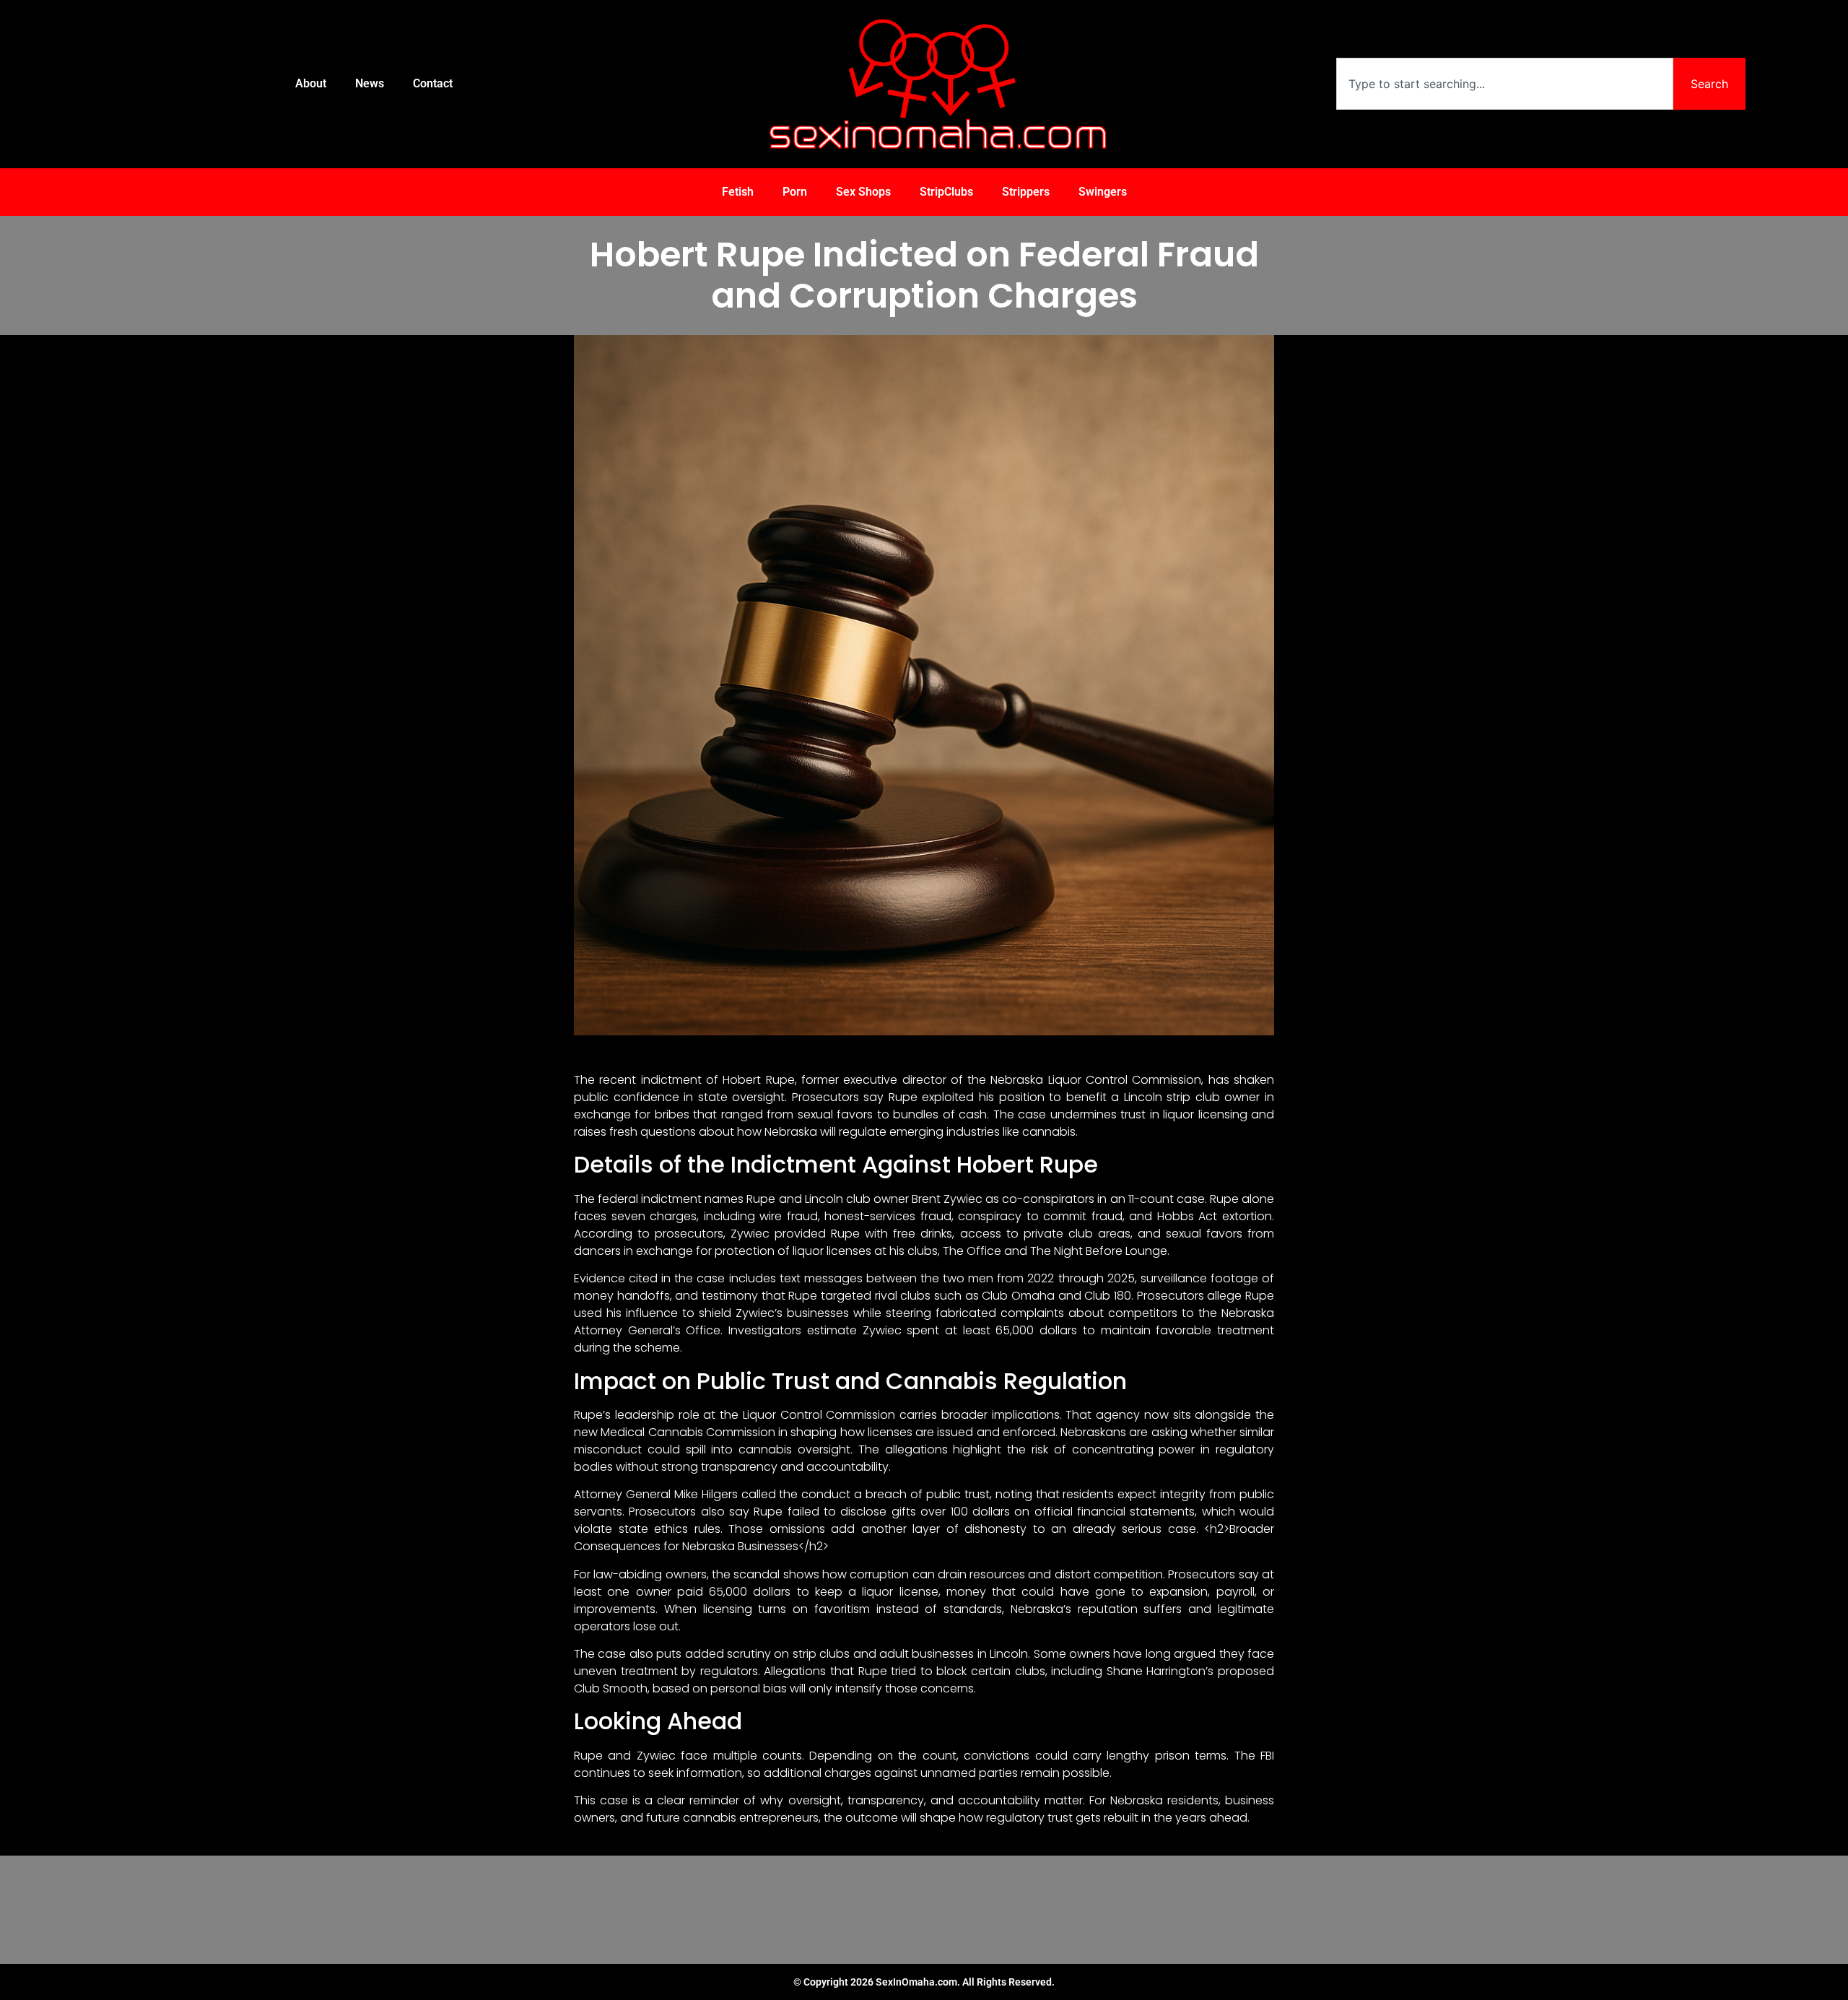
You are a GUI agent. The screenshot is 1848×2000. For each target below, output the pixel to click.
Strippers (1026, 192)
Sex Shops (863, 192)
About (311, 83)
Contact (433, 83)
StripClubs (946, 192)
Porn (795, 192)
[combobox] (1504, 84)
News (370, 83)
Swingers (1103, 192)
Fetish (738, 192)
